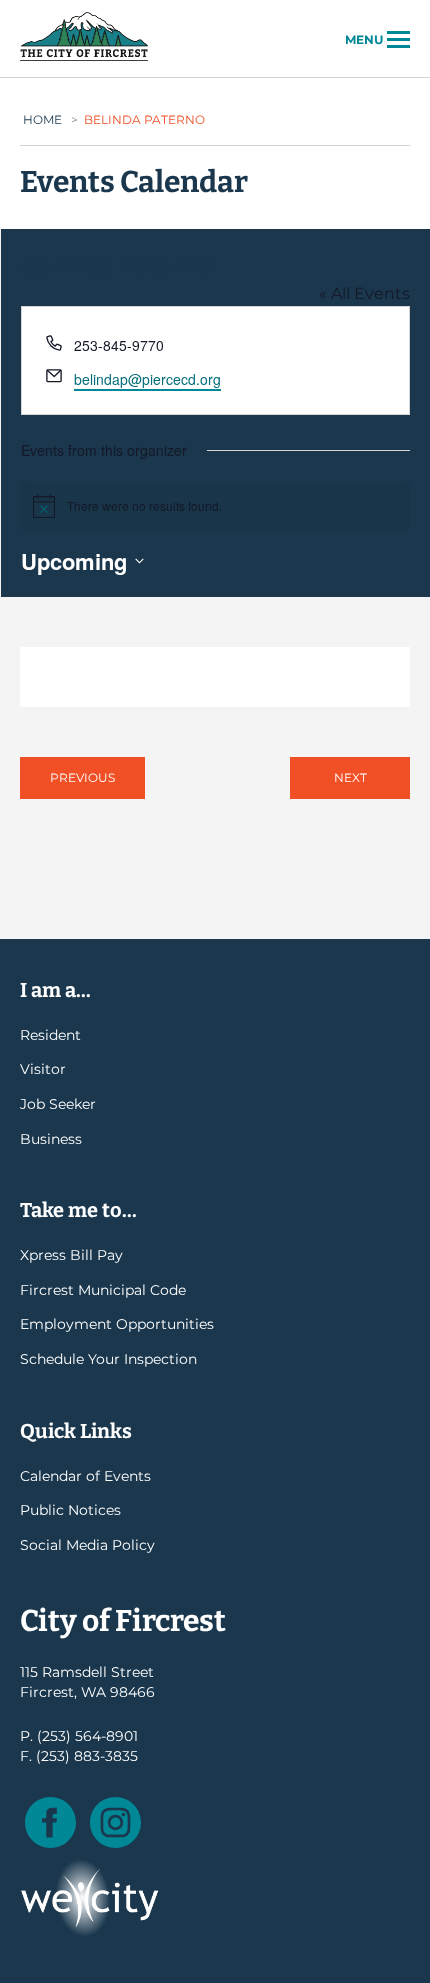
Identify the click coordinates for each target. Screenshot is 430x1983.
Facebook (50, 1822)
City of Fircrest (84, 59)
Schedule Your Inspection (108, 1359)
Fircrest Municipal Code (103, 1290)
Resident (50, 1035)
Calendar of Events (85, 1476)
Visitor (43, 1069)
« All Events (364, 293)
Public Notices (70, 1510)
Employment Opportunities (117, 1324)
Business (51, 1139)
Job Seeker (58, 1104)
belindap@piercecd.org (147, 379)
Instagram (115, 1822)
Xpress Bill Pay (71, 1255)
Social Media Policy (87, 1545)
